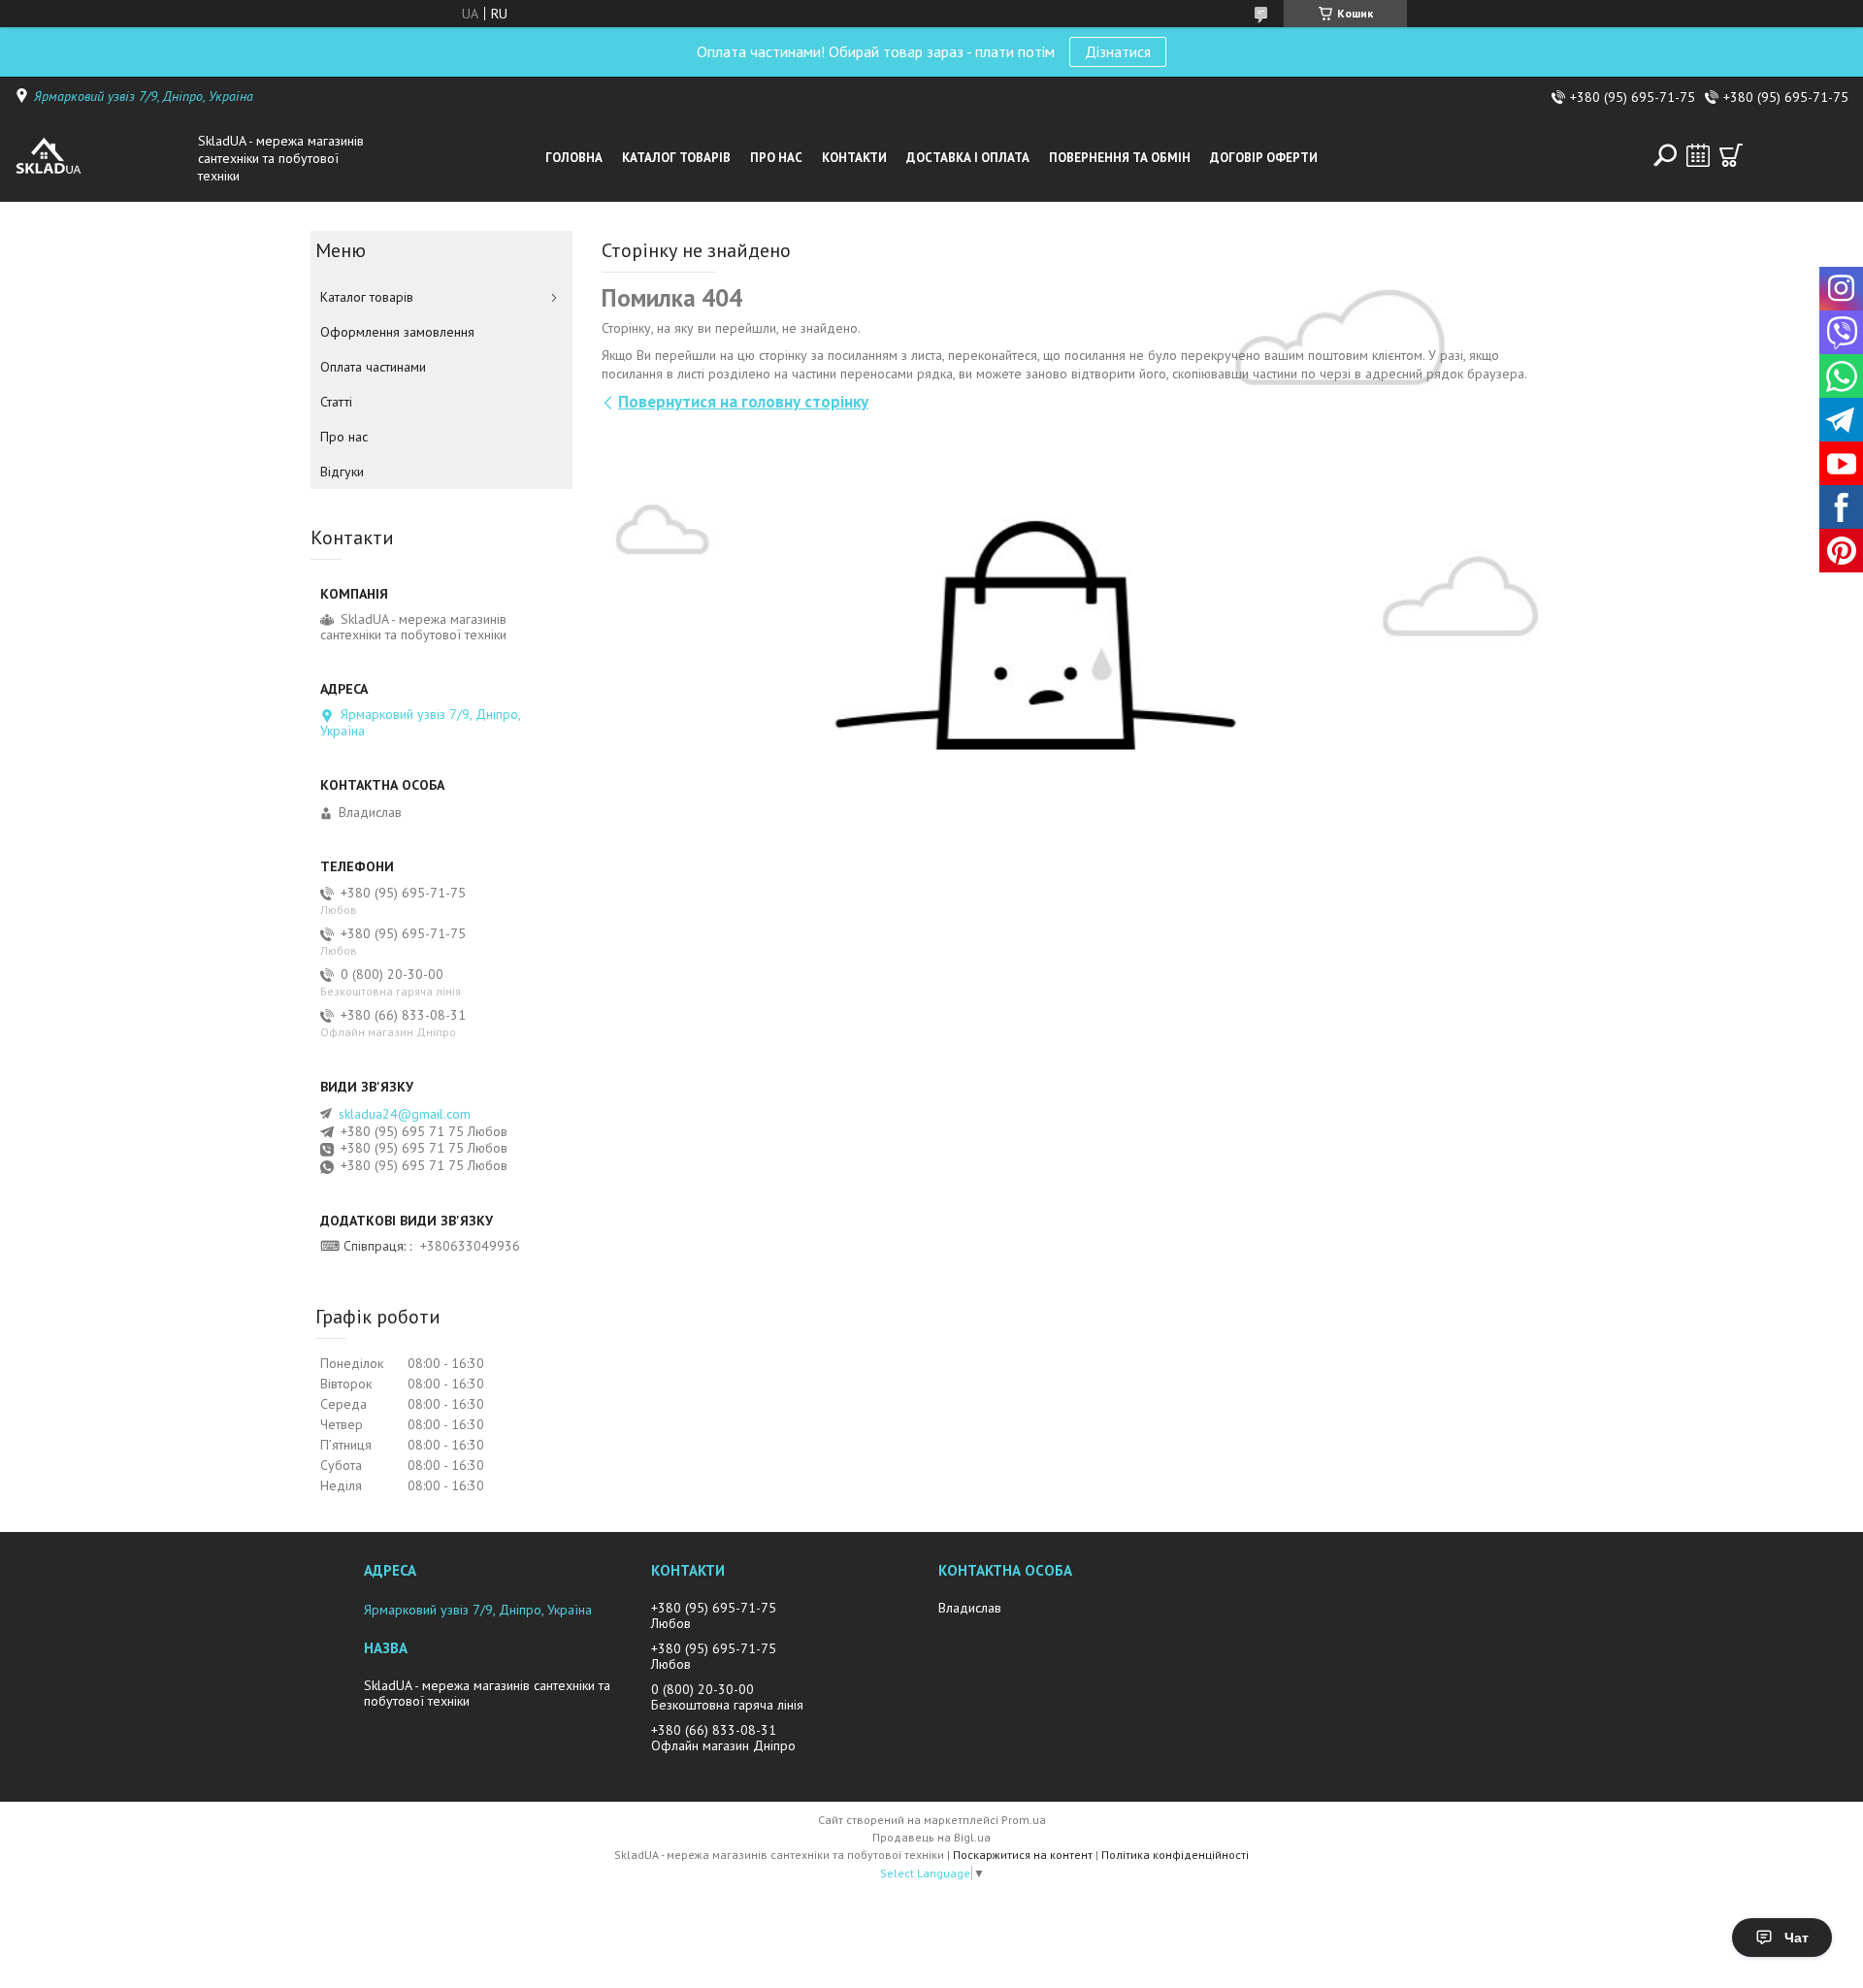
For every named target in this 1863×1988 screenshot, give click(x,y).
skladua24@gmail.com (405, 1114)
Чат (1797, 1938)
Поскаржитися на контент (1023, 1855)
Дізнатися (1118, 51)
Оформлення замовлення (397, 332)
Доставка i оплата (968, 158)
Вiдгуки (342, 472)
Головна (574, 158)
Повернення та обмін (1120, 158)
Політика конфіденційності (1175, 1855)
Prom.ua (1024, 1820)
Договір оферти (1264, 158)
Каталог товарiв (676, 158)
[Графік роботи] (1698, 155)
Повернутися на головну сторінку (743, 402)
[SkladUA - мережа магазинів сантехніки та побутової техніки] (101, 158)
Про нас (776, 158)
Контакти (854, 158)
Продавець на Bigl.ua (931, 1837)
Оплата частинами (373, 367)
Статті (336, 402)
